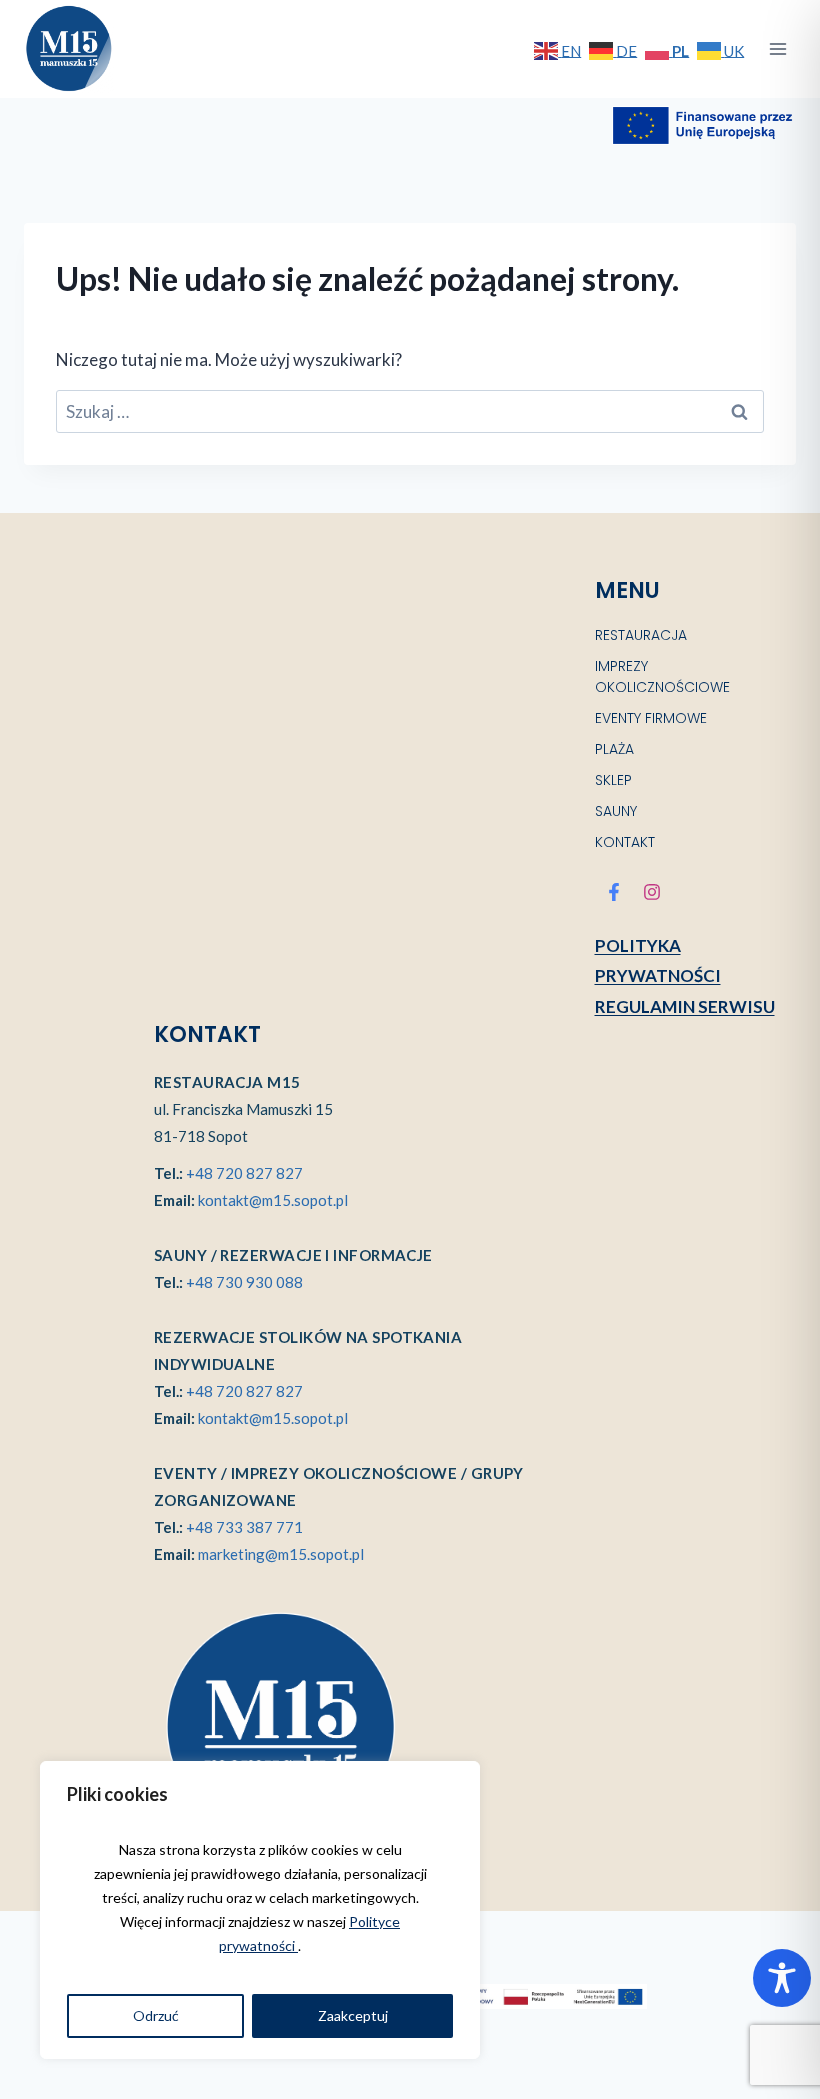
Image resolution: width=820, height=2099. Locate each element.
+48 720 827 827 (244, 1173)
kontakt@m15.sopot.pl (273, 1200)
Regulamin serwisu (685, 1006)
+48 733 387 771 (244, 1527)
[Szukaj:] (410, 411)
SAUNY (616, 811)
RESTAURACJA (641, 635)
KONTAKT (625, 842)
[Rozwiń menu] (777, 48)
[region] (260, 1910)
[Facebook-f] (614, 892)
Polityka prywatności (658, 961)
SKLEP (613, 780)
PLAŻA (614, 749)
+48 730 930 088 (244, 1282)
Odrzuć (156, 2015)
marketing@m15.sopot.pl (281, 1554)
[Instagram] (652, 892)
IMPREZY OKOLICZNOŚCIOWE (662, 676)
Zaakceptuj (353, 2015)
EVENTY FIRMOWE (651, 718)
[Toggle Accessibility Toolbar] (782, 1978)
